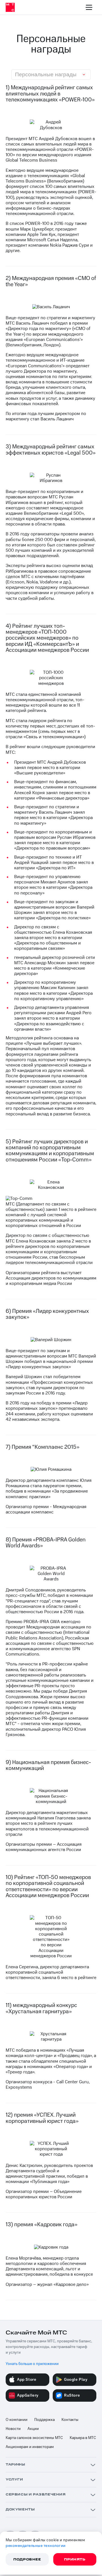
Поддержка (44, 2420)
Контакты (70, 2420)
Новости (13, 2429)
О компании (17, 2420)
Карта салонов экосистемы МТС (34, 2438)
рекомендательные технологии (36, 2546)
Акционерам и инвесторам (30, 2447)
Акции (33, 2429)
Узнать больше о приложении (32, 2364)
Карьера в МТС (83, 2438)
